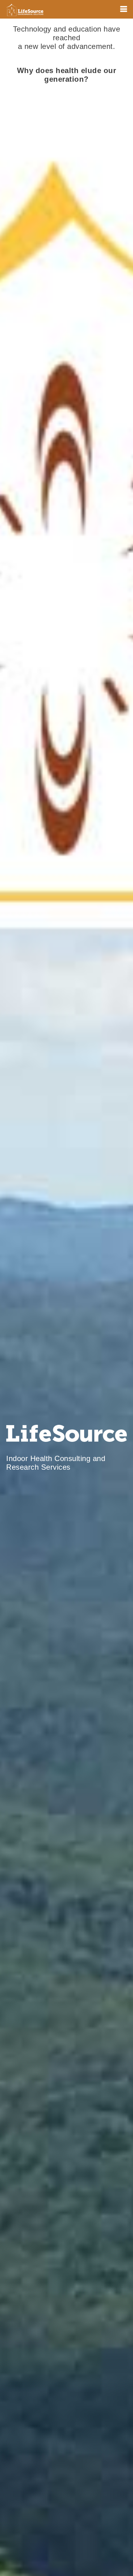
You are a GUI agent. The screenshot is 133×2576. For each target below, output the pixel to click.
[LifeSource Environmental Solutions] (25, 9)
